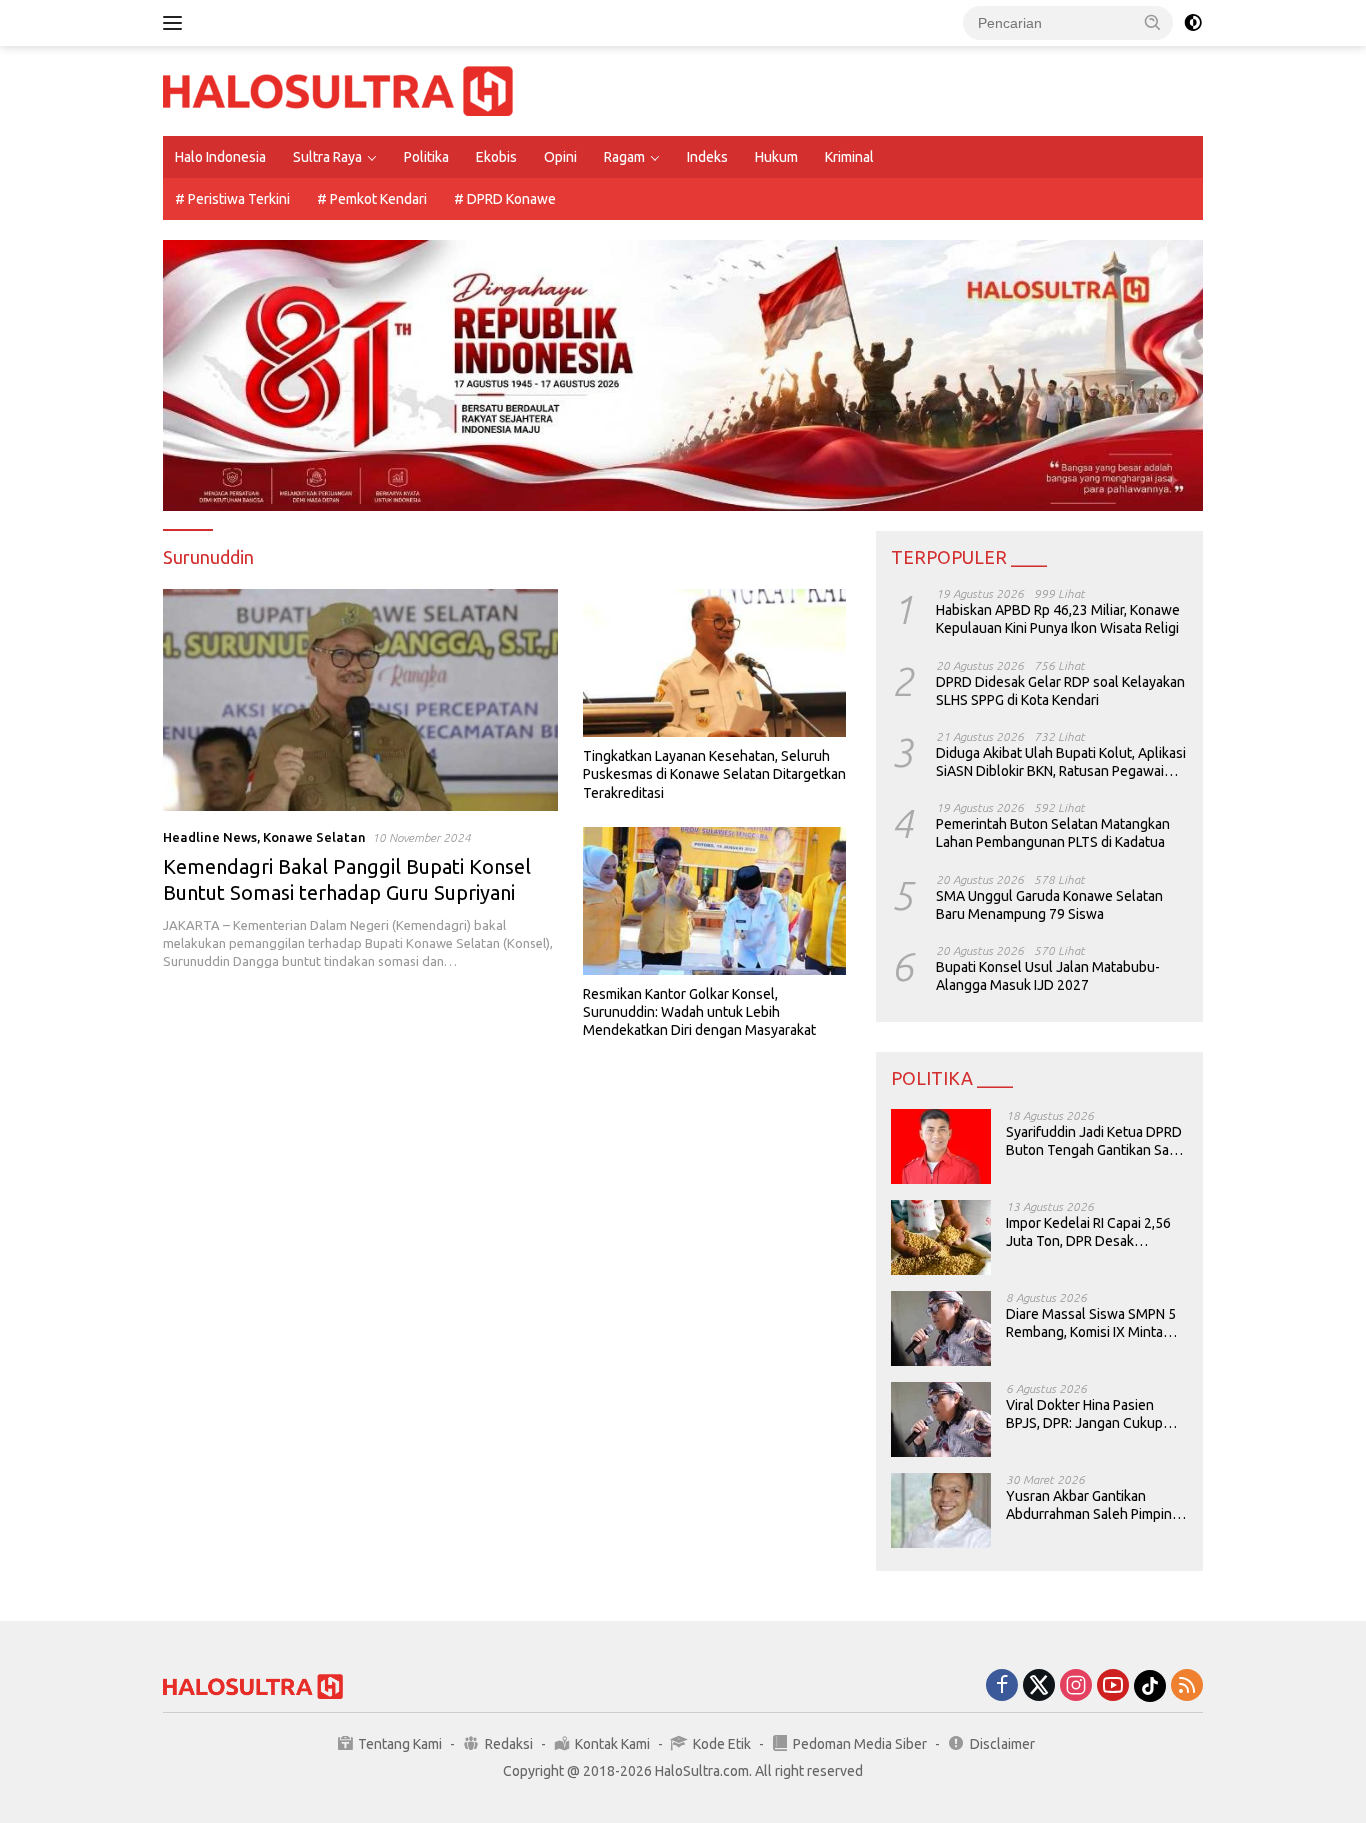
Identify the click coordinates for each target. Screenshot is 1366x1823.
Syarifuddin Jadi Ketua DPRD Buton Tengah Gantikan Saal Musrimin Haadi (1094, 1141)
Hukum (776, 157)
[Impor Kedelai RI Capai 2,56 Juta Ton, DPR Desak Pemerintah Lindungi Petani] (941, 1237)
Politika (426, 157)
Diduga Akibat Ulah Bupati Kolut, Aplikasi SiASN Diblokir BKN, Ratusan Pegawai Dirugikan (1061, 762)
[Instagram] (1076, 1686)
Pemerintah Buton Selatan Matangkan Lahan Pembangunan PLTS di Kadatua (1053, 833)
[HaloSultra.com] (338, 90)
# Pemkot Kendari (372, 199)
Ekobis (496, 157)
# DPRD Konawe (505, 199)
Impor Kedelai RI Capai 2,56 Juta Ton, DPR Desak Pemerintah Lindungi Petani (1090, 1232)
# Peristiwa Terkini (232, 199)
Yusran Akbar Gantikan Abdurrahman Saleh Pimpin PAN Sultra (1089, 1505)
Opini (560, 157)
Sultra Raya (327, 157)
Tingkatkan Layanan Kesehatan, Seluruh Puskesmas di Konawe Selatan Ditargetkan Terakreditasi (714, 774)
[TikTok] (1150, 1686)
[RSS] (1187, 1686)
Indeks (707, 157)
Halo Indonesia (220, 157)
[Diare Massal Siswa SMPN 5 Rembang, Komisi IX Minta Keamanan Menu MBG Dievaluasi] (941, 1328)
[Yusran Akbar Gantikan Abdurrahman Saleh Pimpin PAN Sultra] (941, 1510)
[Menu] (176, 23)
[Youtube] (1113, 1686)
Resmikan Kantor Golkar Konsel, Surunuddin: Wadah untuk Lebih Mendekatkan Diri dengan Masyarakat (699, 1012)
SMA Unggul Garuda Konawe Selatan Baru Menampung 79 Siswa (1049, 905)
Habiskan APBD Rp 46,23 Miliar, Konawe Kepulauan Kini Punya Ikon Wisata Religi (1058, 619)
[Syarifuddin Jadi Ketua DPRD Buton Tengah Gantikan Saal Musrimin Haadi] (941, 1146)
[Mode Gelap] (1193, 23)
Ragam (624, 157)
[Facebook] (1002, 1686)
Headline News (210, 837)
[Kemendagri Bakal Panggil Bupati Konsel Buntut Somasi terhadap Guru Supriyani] (360, 700)
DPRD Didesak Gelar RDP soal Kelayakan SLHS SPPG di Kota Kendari (1060, 691)
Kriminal (849, 157)
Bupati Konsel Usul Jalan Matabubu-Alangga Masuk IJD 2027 (1048, 976)
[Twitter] (1039, 1686)
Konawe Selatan (314, 837)
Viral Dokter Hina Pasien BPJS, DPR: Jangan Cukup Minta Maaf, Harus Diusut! (1084, 1414)
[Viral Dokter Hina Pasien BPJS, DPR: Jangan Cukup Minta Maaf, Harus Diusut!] (941, 1419)
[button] (1153, 22)
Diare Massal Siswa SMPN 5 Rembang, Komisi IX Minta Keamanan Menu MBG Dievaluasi (1091, 1323)
